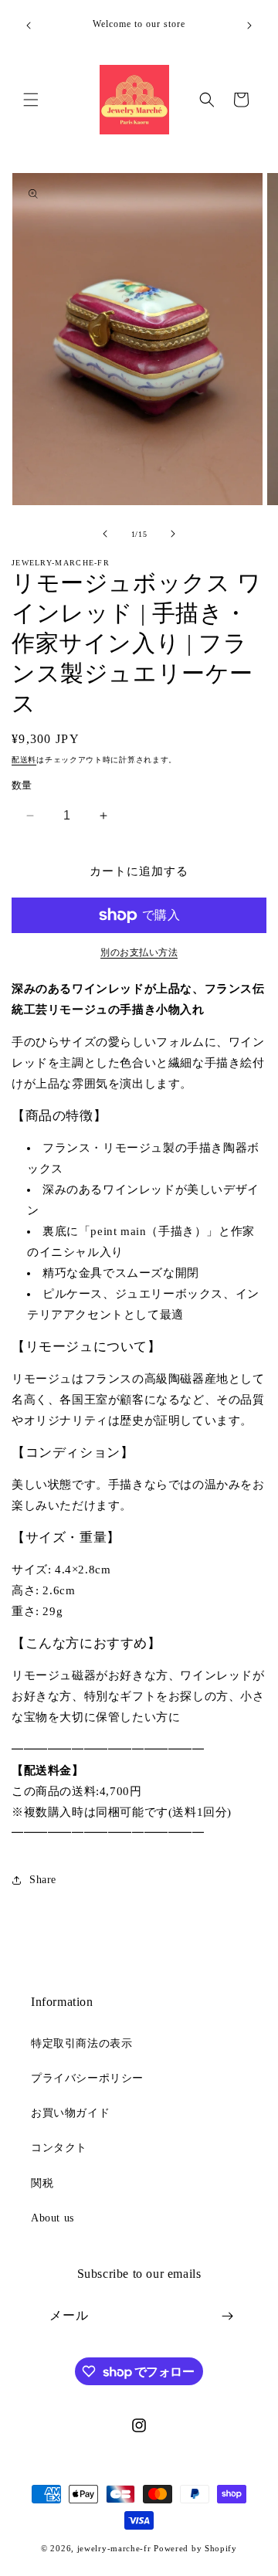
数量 (22, 785)
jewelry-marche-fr (114, 2548)
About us (53, 2218)
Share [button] (43, 1880)
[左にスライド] (105, 534)
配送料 (24, 760)
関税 (42, 2183)
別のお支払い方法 (139, 952)
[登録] (227, 2316)
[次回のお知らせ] (249, 25)
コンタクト (59, 2148)
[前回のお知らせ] (29, 25)
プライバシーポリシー (87, 2078)
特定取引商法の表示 (81, 2043)
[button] (31, 100)
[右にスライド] (173, 534)
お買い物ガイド (70, 2113)
